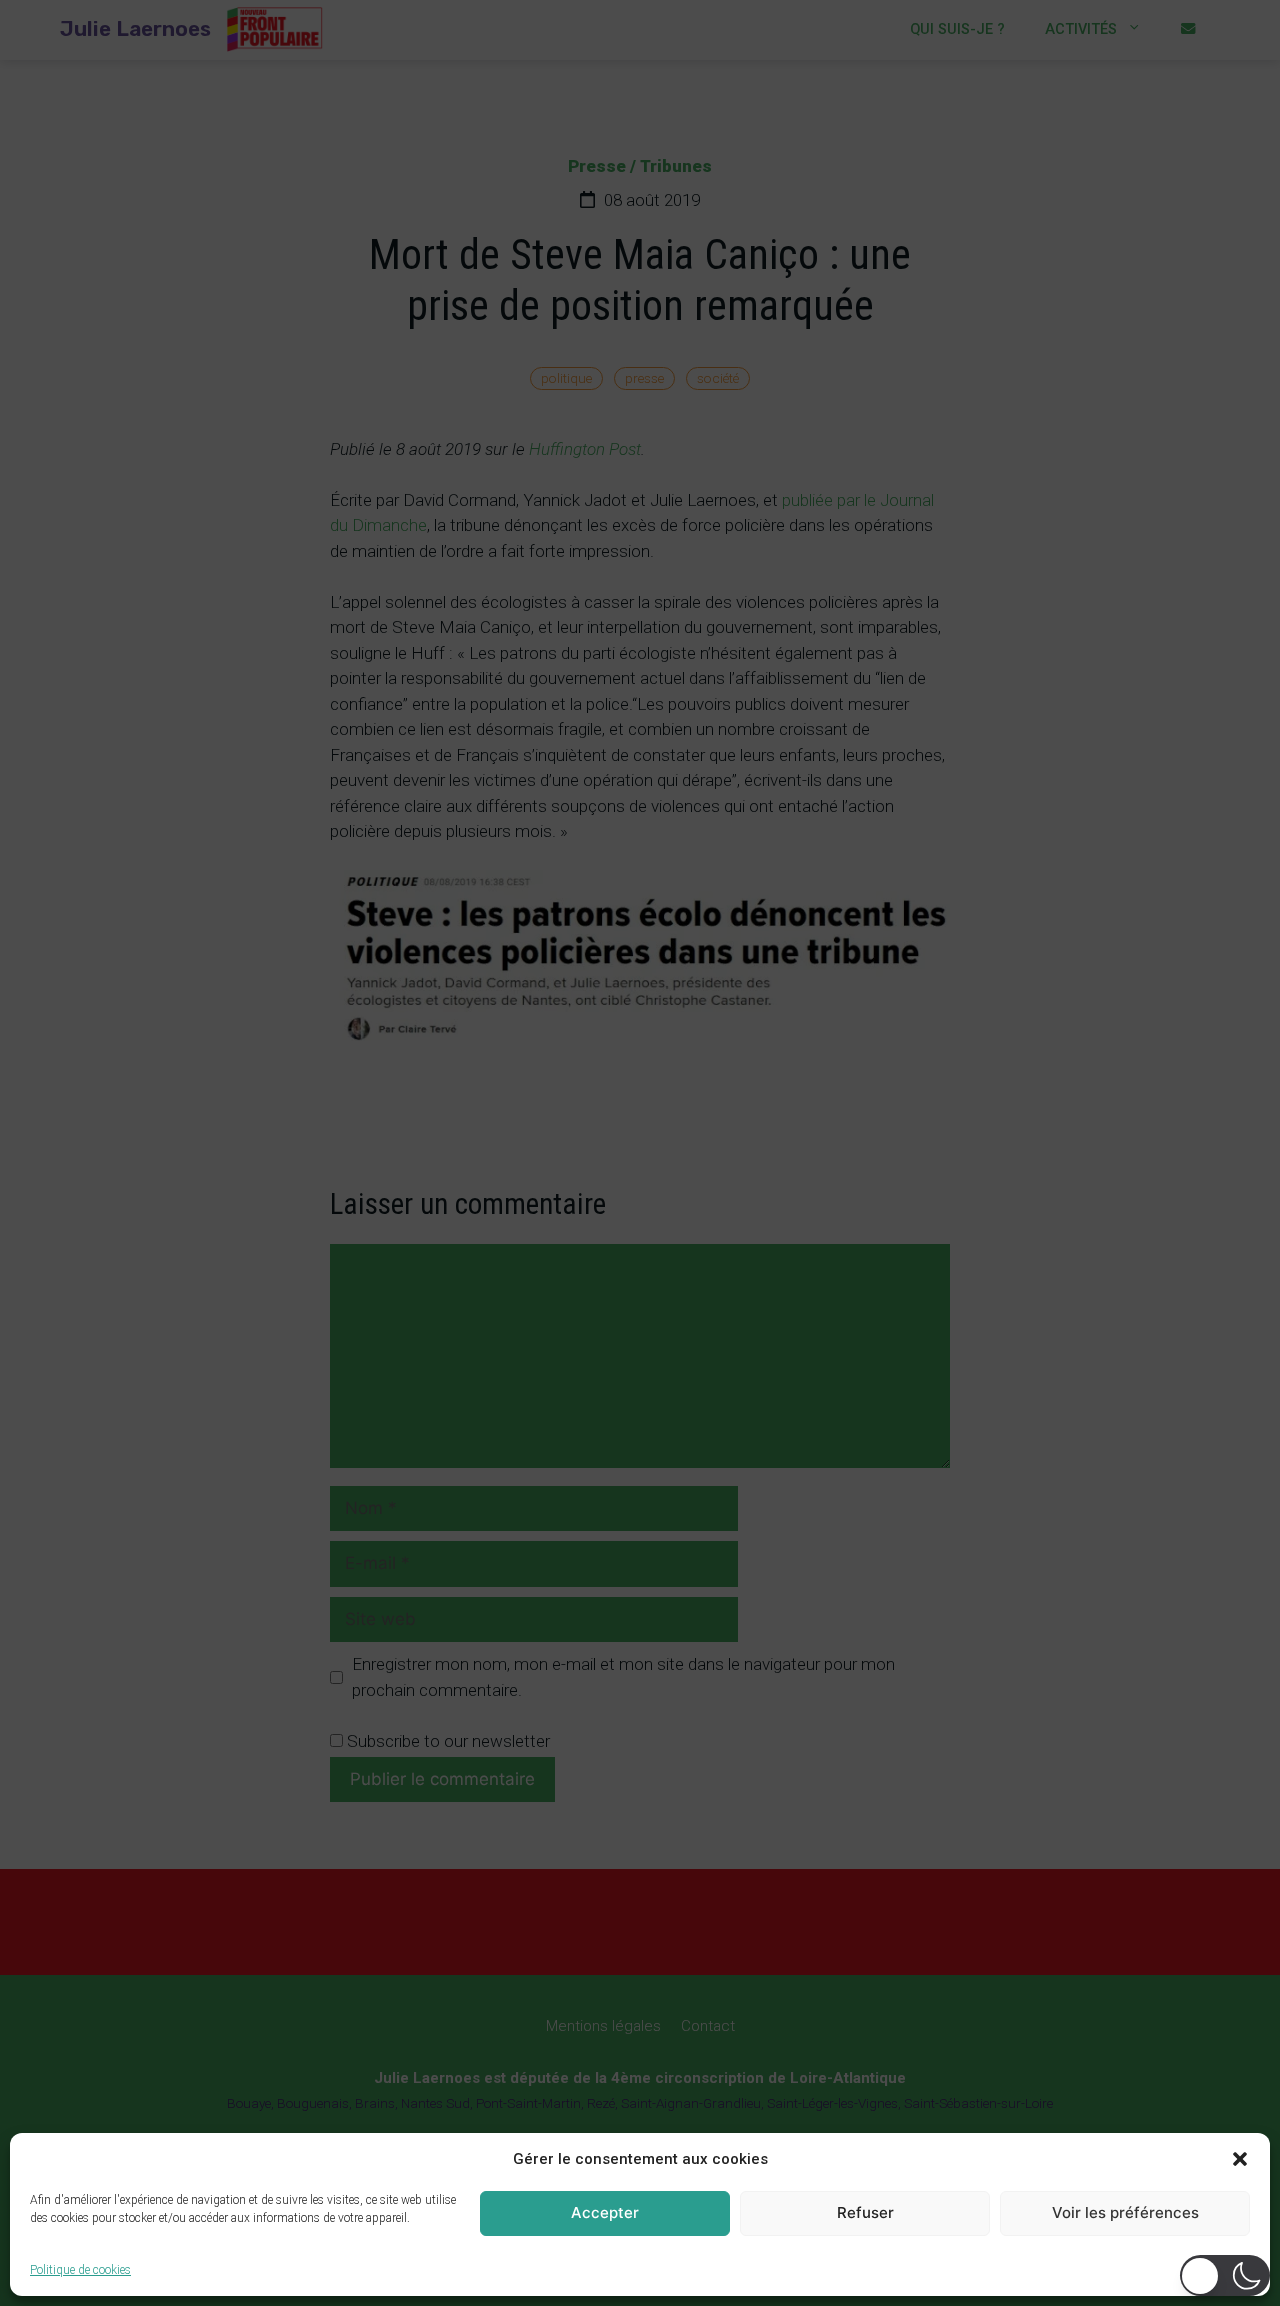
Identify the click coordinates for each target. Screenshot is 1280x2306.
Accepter (605, 2212)
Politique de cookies (80, 2270)
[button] (1240, 2159)
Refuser (865, 2212)
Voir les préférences (1125, 2212)
